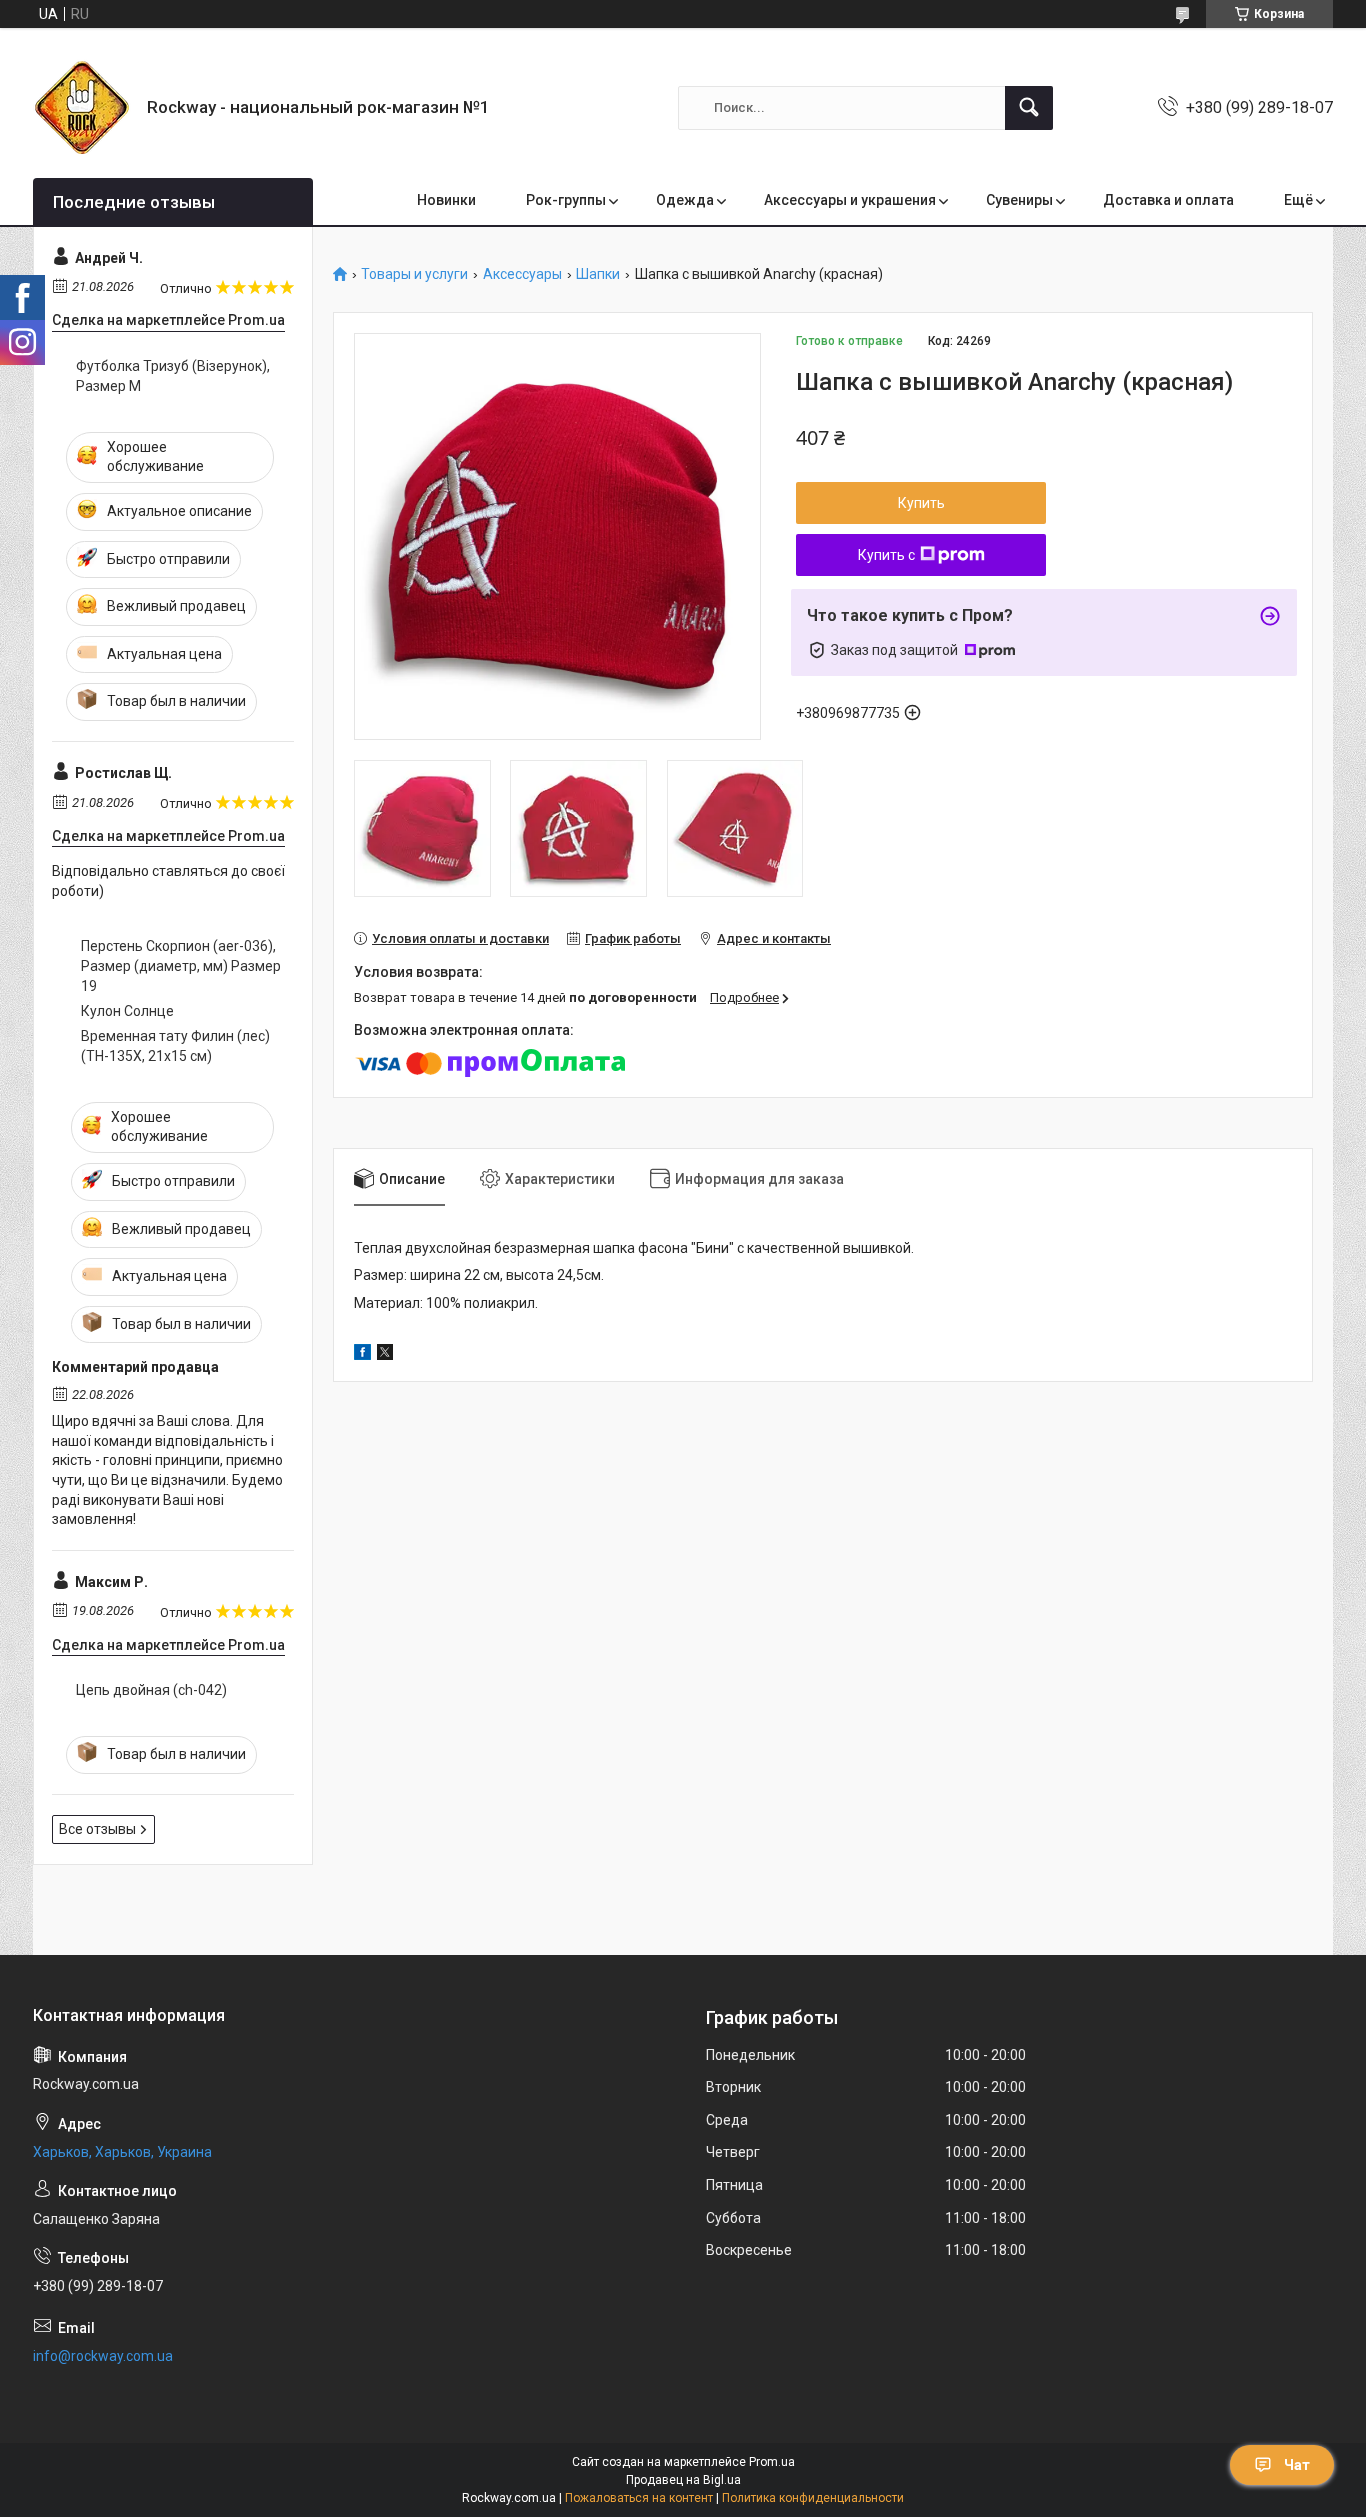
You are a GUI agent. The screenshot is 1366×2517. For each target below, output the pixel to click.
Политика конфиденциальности (813, 2498)
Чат (1297, 2465)
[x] (385, 1355)
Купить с (886, 555)
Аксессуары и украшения (850, 200)
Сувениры (1019, 200)
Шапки (598, 274)
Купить (921, 503)
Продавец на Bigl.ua (683, 2480)
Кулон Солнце (127, 1011)
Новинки (446, 200)
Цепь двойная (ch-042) (151, 1690)
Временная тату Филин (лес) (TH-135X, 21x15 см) (175, 1046)
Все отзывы (97, 1829)
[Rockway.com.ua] (82, 107)
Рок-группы (566, 200)
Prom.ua (772, 2462)
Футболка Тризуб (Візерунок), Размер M (173, 376)
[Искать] (1029, 108)
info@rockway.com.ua (103, 2356)
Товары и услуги (414, 274)
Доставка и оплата (1168, 200)
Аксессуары (522, 274)
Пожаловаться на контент (639, 2498)
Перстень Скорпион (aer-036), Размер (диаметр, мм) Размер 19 (181, 965)
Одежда (685, 200)
